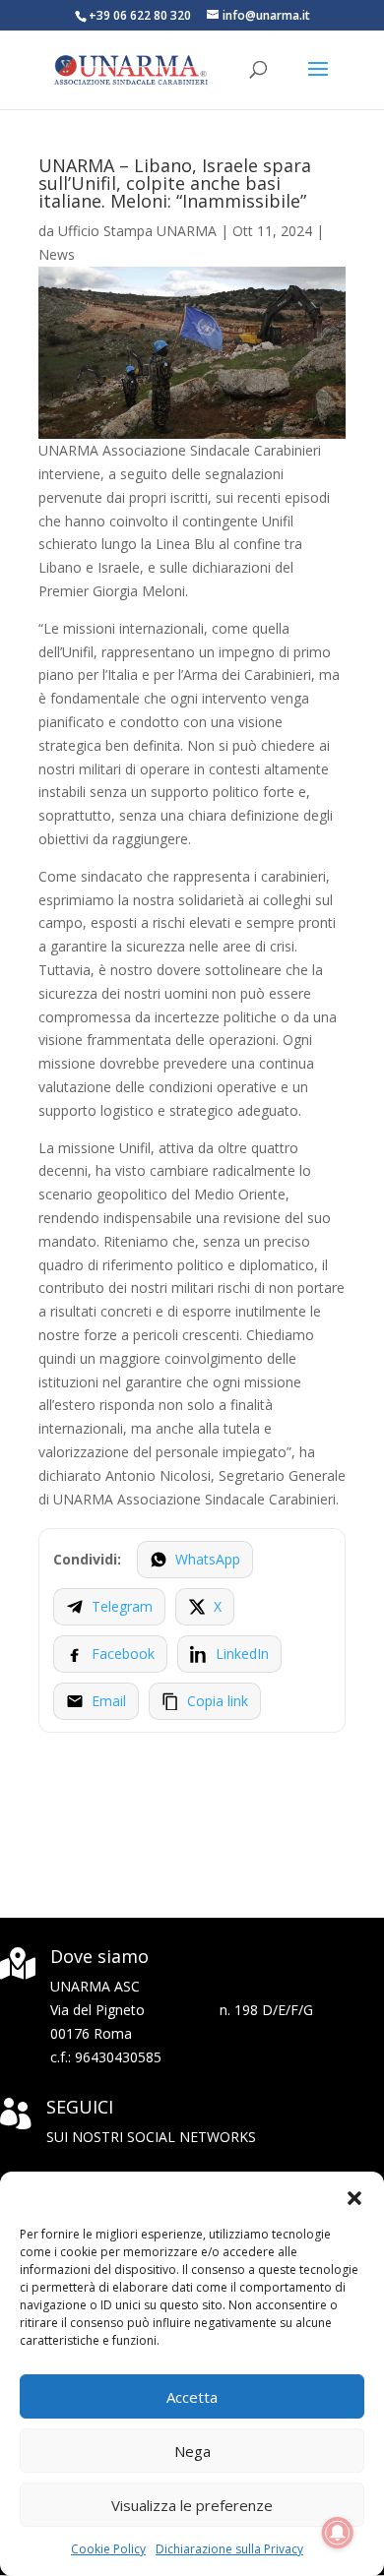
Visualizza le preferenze (192, 2505)
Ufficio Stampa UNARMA (137, 231)
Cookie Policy (108, 2549)
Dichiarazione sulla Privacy (229, 2549)
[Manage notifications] (338, 2533)
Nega (192, 2451)
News (57, 254)
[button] (354, 2196)
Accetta (192, 2397)
